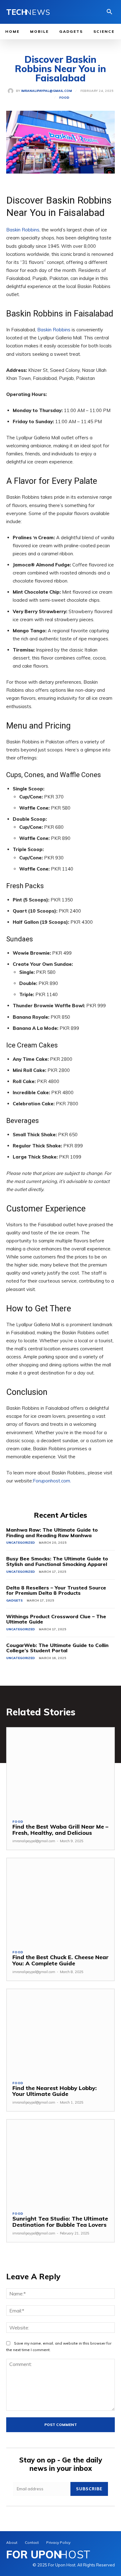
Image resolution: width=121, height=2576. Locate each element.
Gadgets (14, 1600)
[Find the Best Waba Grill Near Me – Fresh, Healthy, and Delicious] (60, 1771)
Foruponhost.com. (52, 1481)
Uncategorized (20, 1543)
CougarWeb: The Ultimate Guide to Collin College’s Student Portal (57, 1648)
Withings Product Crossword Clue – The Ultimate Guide (56, 1619)
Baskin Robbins (54, 330)
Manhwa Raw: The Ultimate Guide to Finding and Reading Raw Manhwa (52, 1533)
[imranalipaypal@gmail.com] (12, 91)
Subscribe (89, 2489)
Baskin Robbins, (23, 230)
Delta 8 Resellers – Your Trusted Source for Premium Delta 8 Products (56, 1590)
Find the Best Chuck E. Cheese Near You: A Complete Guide (60, 1960)
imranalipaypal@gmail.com (47, 91)
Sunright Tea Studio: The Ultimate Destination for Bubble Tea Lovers (60, 2222)
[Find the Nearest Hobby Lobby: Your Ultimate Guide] (60, 2032)
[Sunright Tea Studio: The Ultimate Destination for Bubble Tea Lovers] (60, 2163)
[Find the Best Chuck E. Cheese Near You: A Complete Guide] (60, 1901)
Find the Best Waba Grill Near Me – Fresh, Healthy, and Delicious (60, 1830)
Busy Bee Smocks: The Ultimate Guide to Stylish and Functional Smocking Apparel (57, 1561)
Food (64, 98)
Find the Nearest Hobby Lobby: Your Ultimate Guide (55, 2091)
